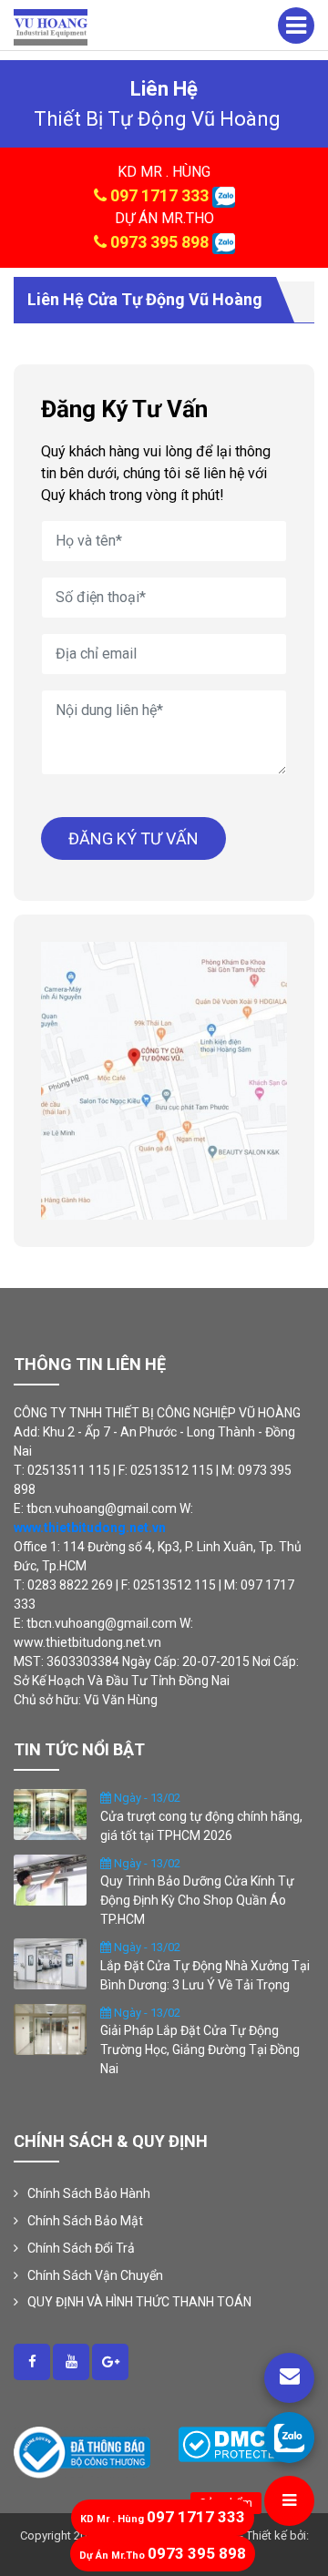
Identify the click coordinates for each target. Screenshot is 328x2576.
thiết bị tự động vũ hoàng (157, 119)
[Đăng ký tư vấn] (289, 2378)
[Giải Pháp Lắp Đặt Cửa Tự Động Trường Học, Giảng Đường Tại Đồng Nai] (50, 2028)
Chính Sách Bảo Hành (89, 2193)
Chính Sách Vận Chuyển (95, 2275)
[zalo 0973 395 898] (224, 242)
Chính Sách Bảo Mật (85, 2221)
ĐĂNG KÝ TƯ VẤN (133, 838)
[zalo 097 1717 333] (224, 195)
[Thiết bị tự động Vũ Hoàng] (51, 26)
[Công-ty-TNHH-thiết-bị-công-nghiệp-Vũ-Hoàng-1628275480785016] (32, 2362)
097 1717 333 (159, 195)
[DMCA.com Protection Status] (233, 2443)
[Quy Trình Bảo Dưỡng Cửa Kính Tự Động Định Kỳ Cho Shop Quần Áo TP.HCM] (50, 1878)
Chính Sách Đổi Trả (81, 2248)
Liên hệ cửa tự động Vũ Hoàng (145, 299)
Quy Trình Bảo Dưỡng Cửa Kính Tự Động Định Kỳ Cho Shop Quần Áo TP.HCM (197, 1900)
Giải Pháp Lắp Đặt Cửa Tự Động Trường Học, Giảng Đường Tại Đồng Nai (200, 2050)
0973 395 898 (159, 242)
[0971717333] (289, 2437)
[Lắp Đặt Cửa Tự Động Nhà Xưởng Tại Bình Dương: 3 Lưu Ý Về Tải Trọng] (50, 1963)
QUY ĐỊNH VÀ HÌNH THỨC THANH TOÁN (139, 2302)
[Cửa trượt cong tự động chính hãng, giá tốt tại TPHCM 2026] (50, 1814)
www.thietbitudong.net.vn (90, 1528)
